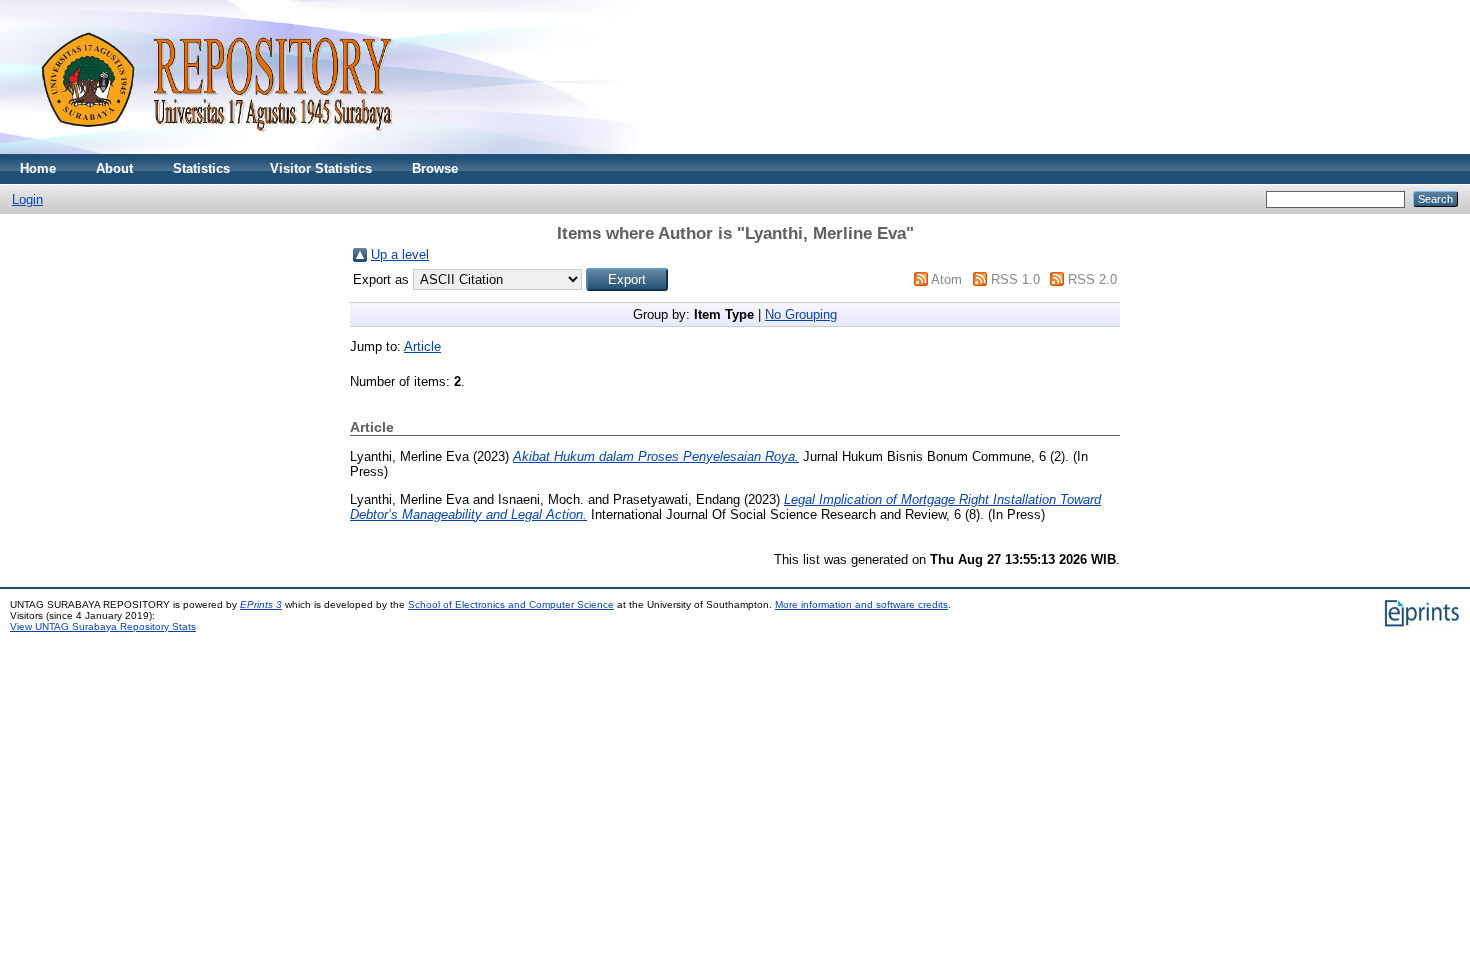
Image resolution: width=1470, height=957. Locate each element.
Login (27, 199)
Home (38, 168)
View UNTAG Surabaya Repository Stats (103, 626)
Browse (435, 168)
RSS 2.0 (1092, 279)
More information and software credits (861, 604)
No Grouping (801, 314)
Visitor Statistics (321, 168)
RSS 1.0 (1015, 279)
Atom (946, 279)
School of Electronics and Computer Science (511, 604)
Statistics (201, 168)
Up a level (400, 254)
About (114, 168)
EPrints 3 (261, 604)
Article (422, 346)
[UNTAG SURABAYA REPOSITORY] (210, 149)
